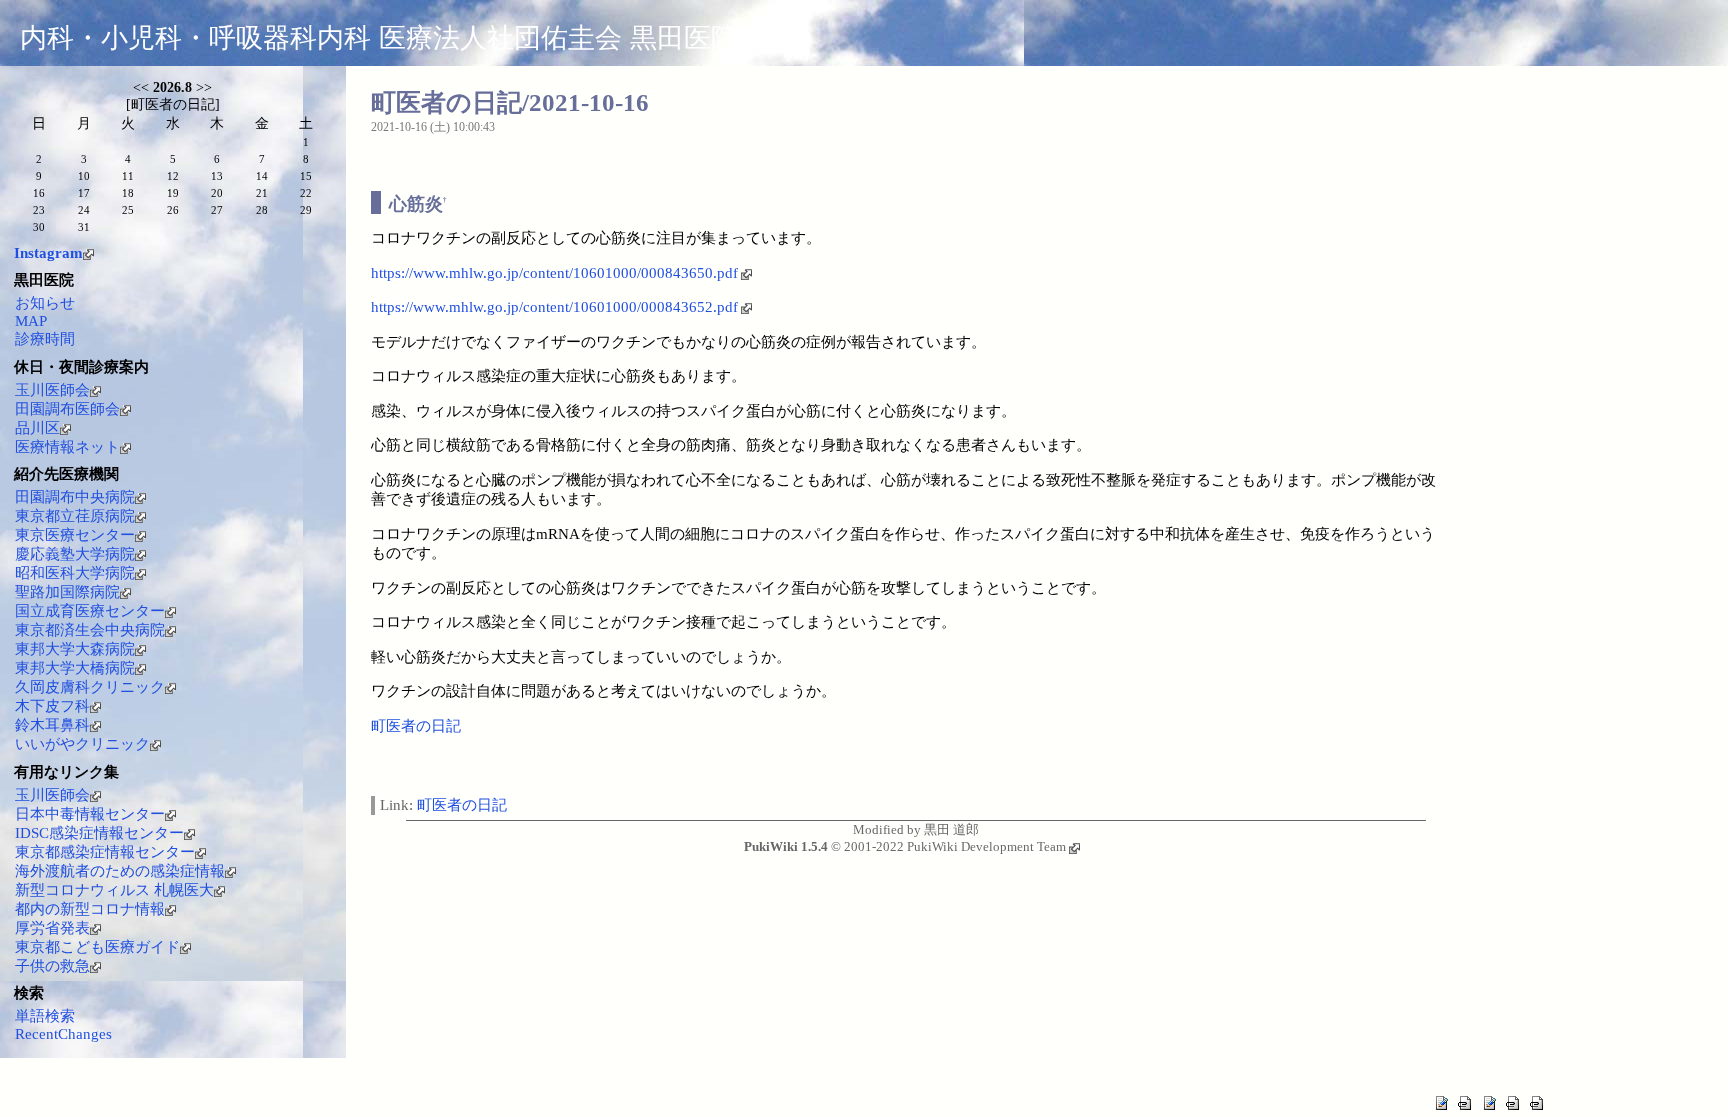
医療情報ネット (67, 447)
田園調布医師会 (67, 409)
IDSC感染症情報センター (99, 833)
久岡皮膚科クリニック (90, 687)
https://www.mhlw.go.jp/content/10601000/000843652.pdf (554, 307)
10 (84, 176)
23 (39, 210)
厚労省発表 (52, 928)
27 (217, 210)
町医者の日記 (416, 726)
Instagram (48, 253)
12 (173, 176)
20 (217, 193)
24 (84, 210)
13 (217, 176)
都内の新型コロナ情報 (90, 909)
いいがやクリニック (82, 744)
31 (84, 227)
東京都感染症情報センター (105, 852)
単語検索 (45, 1016)
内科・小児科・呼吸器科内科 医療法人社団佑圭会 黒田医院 (379, 38)
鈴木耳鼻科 (52, 725)
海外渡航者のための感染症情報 (120, 871)
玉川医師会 (52, 390)
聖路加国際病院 (67, 592)
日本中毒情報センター (90, 814)
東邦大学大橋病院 (75, 668)
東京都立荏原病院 (75, 516)
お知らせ (45, 303)
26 (173, 210)
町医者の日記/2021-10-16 (510, 102)
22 (306, 193)
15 (306, 176)
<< (141, 87)
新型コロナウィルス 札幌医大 (114, 890)
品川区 (37, 428)
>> (204, 87)
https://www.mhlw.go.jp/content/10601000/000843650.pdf (554, 273)
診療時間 (45, 339)
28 (262, 210)
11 (128, 176)
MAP (31, 321)
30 (39, 227)
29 (306, 210)
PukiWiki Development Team (986, 846)
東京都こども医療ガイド (97, 947)
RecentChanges (63, 1034)
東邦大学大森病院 (75, 649)
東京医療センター (75, 535)
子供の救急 (52, 966)
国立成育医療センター (90, 611)
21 (262, 193)
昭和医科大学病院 (75, 573)
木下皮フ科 (52, 706)
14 (262, 176)
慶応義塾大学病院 (75, 554)
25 (128, 210)
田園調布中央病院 (75, 497)
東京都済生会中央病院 (90, 630)
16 (39, 193)
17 (84, 193)
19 (173, 193)
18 (128, 193)
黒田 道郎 (951, 829)
